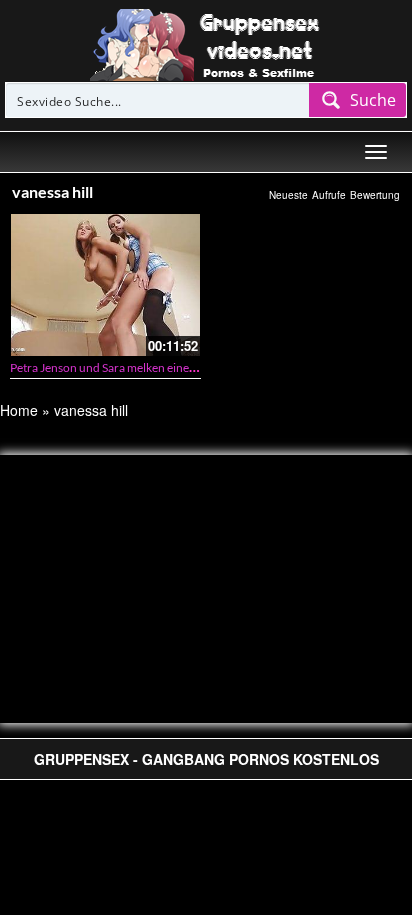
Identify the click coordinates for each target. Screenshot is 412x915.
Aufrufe (329, 195)
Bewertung (375, 195)
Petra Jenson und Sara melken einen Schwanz (127, 367)
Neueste (288, 195)
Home (19, 410)
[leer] (206, 43)
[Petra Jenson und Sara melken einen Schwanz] (105, 284)
